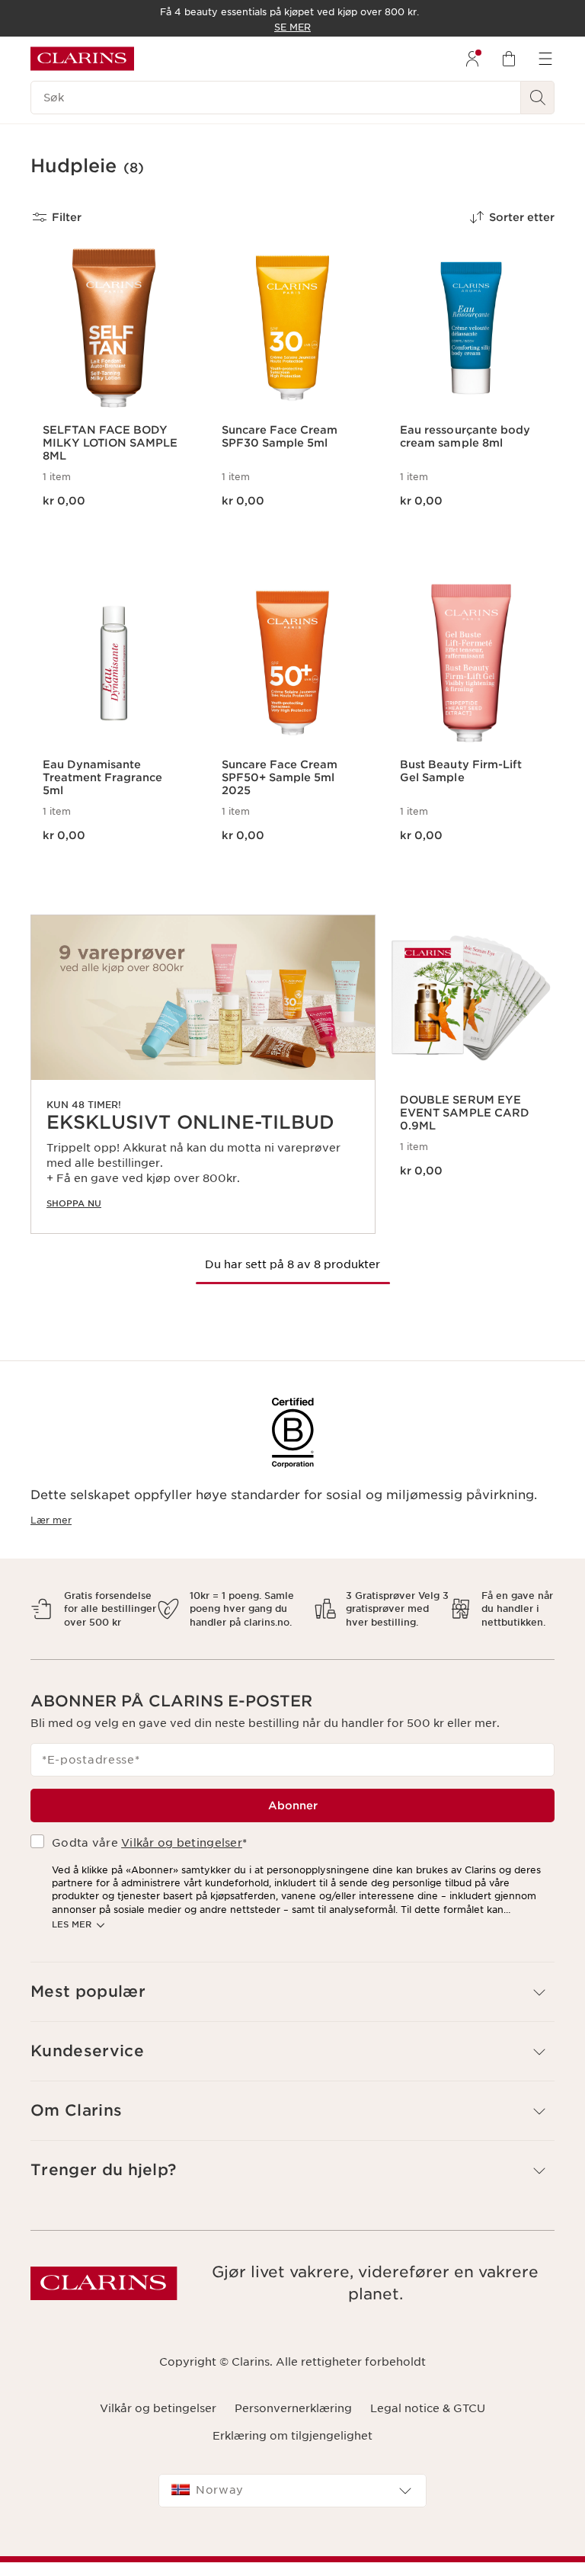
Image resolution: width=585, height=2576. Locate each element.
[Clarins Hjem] (82, 59)
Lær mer (51, 1520)
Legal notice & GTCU (428, 2408)
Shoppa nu (74, 1203)
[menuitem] (472, 59)
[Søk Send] (538, 98)
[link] (203, 1074)
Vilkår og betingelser (182, 1843)
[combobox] (292, 2491)
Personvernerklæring (293, 2408)
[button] (292, 1992)
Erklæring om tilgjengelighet (292, 2436)
